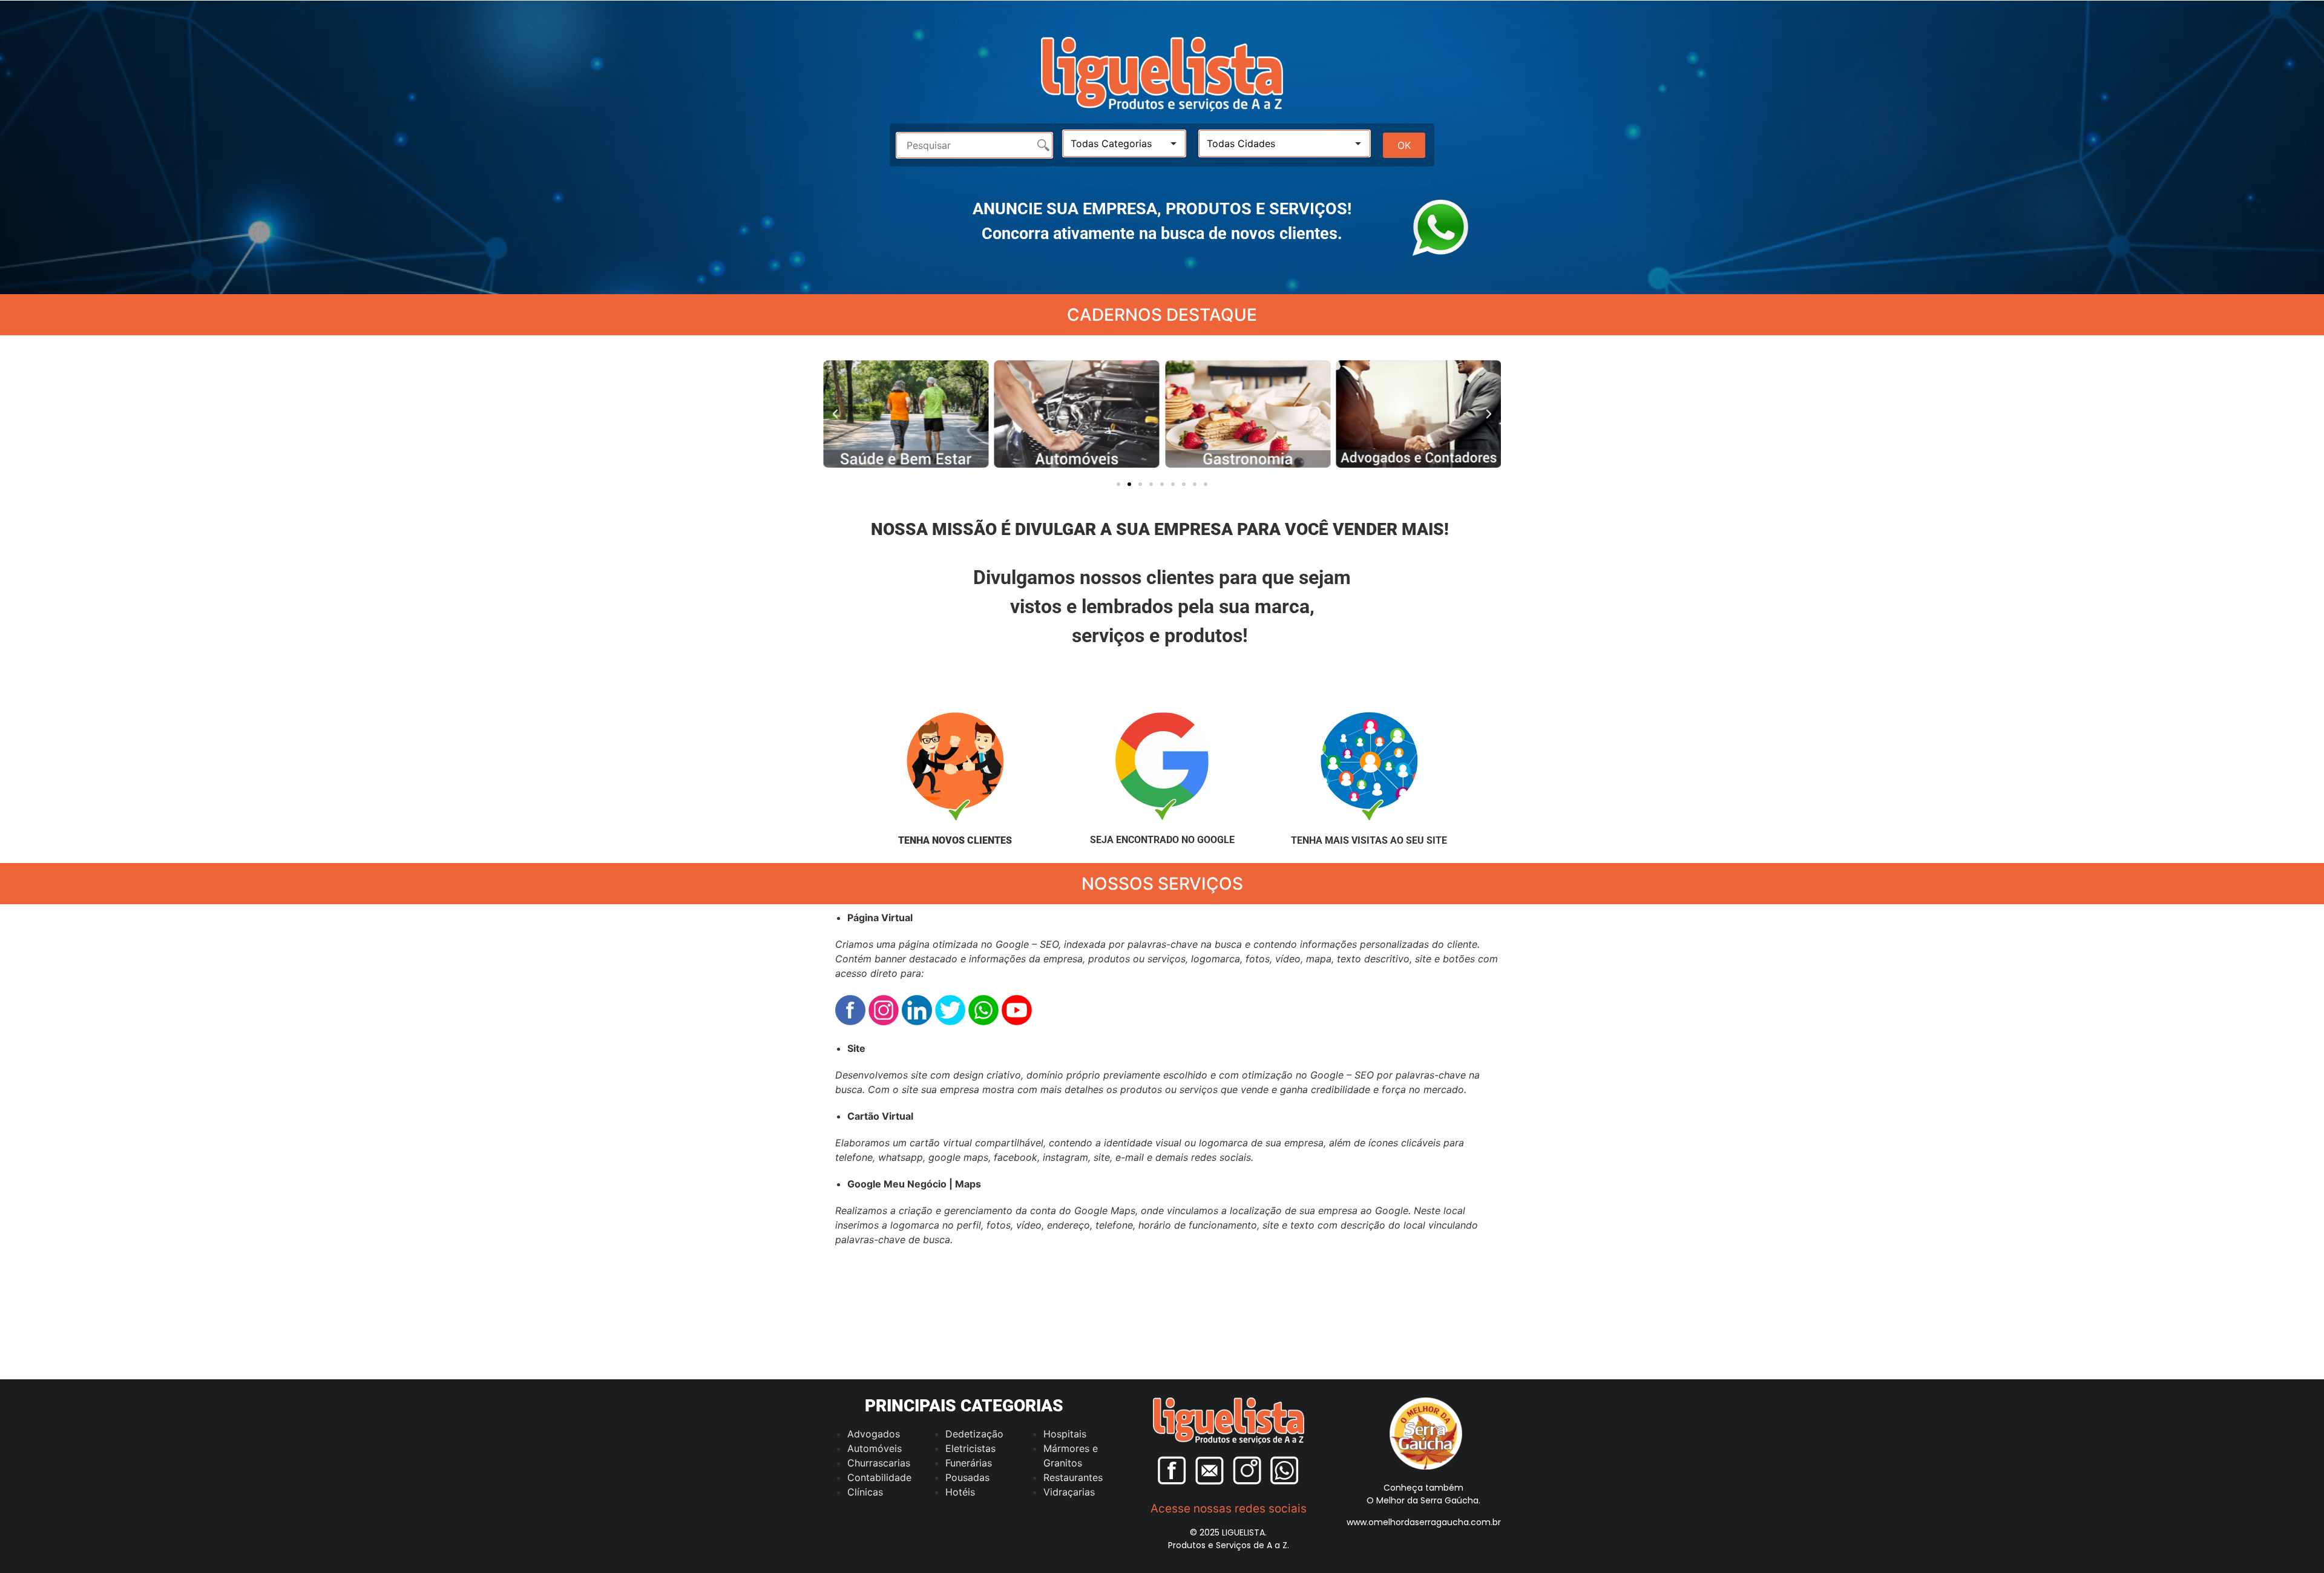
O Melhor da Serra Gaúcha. (1423, 1500)
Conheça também (1423, 1488)
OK (1404, 145)
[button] (835, 414)
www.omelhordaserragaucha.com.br (1424, 1522)
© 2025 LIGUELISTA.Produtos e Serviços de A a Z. (1229, 1539)
